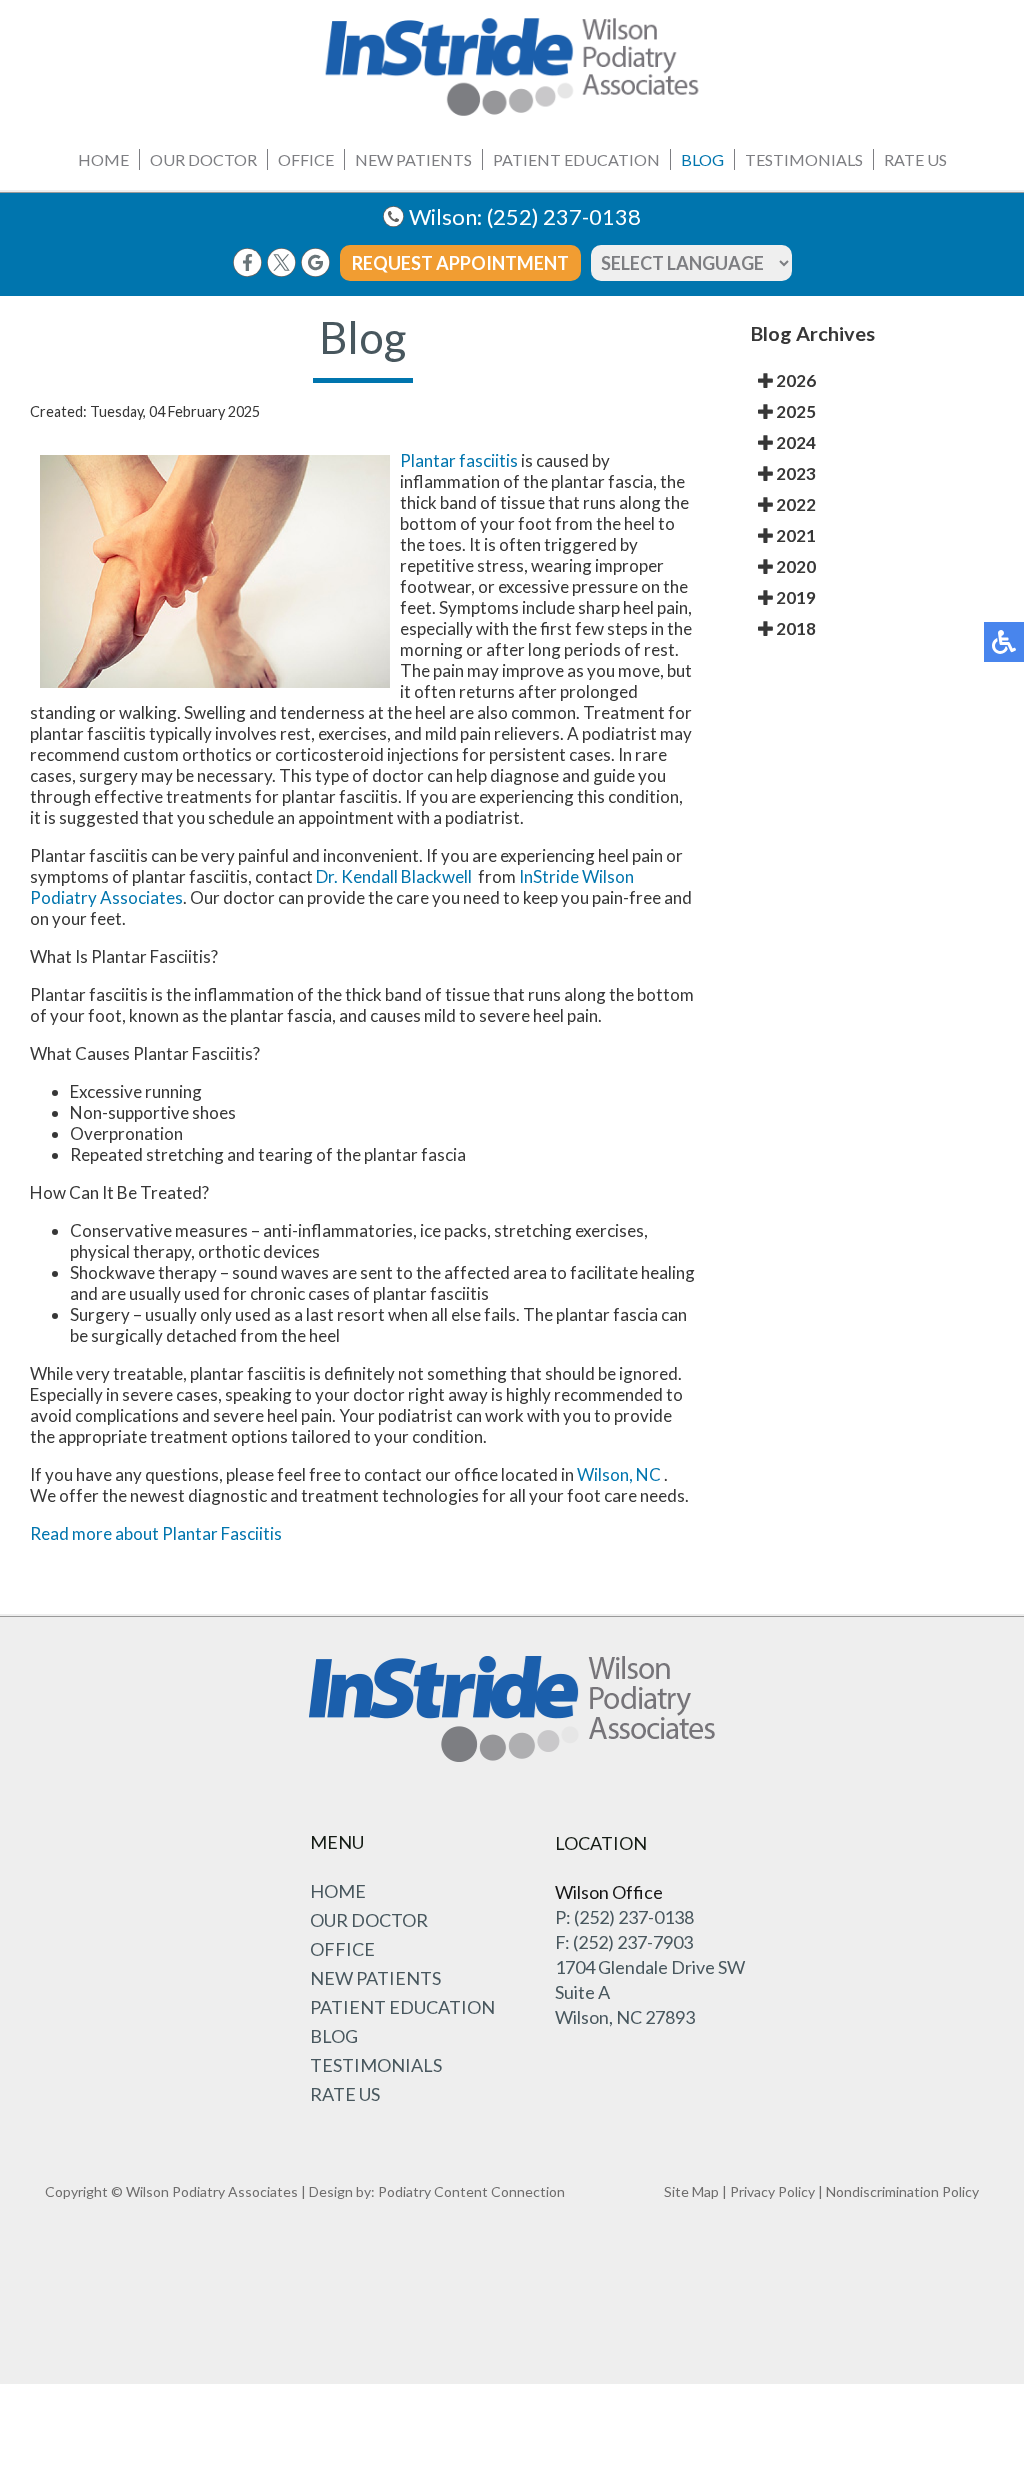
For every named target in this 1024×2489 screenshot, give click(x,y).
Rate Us (915, 159)
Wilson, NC (619, 1474)
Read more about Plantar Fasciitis (156, 1533)
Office (306, 159)
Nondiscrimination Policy (902, 2191)
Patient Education (576, 159)
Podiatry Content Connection (471, 2191)
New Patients (413, 159)
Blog (702, 159)
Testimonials (804, 159)
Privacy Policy (772, 2191)
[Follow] (281, 262)
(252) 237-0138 (564, 216)
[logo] (512, 67)
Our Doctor (203, 159)
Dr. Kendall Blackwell (394, 876)
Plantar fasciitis (459, 460)
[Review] (315, 262)
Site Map (691, 2191)
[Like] (247, 262)
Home (103, 159)
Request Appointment (460, 263)
